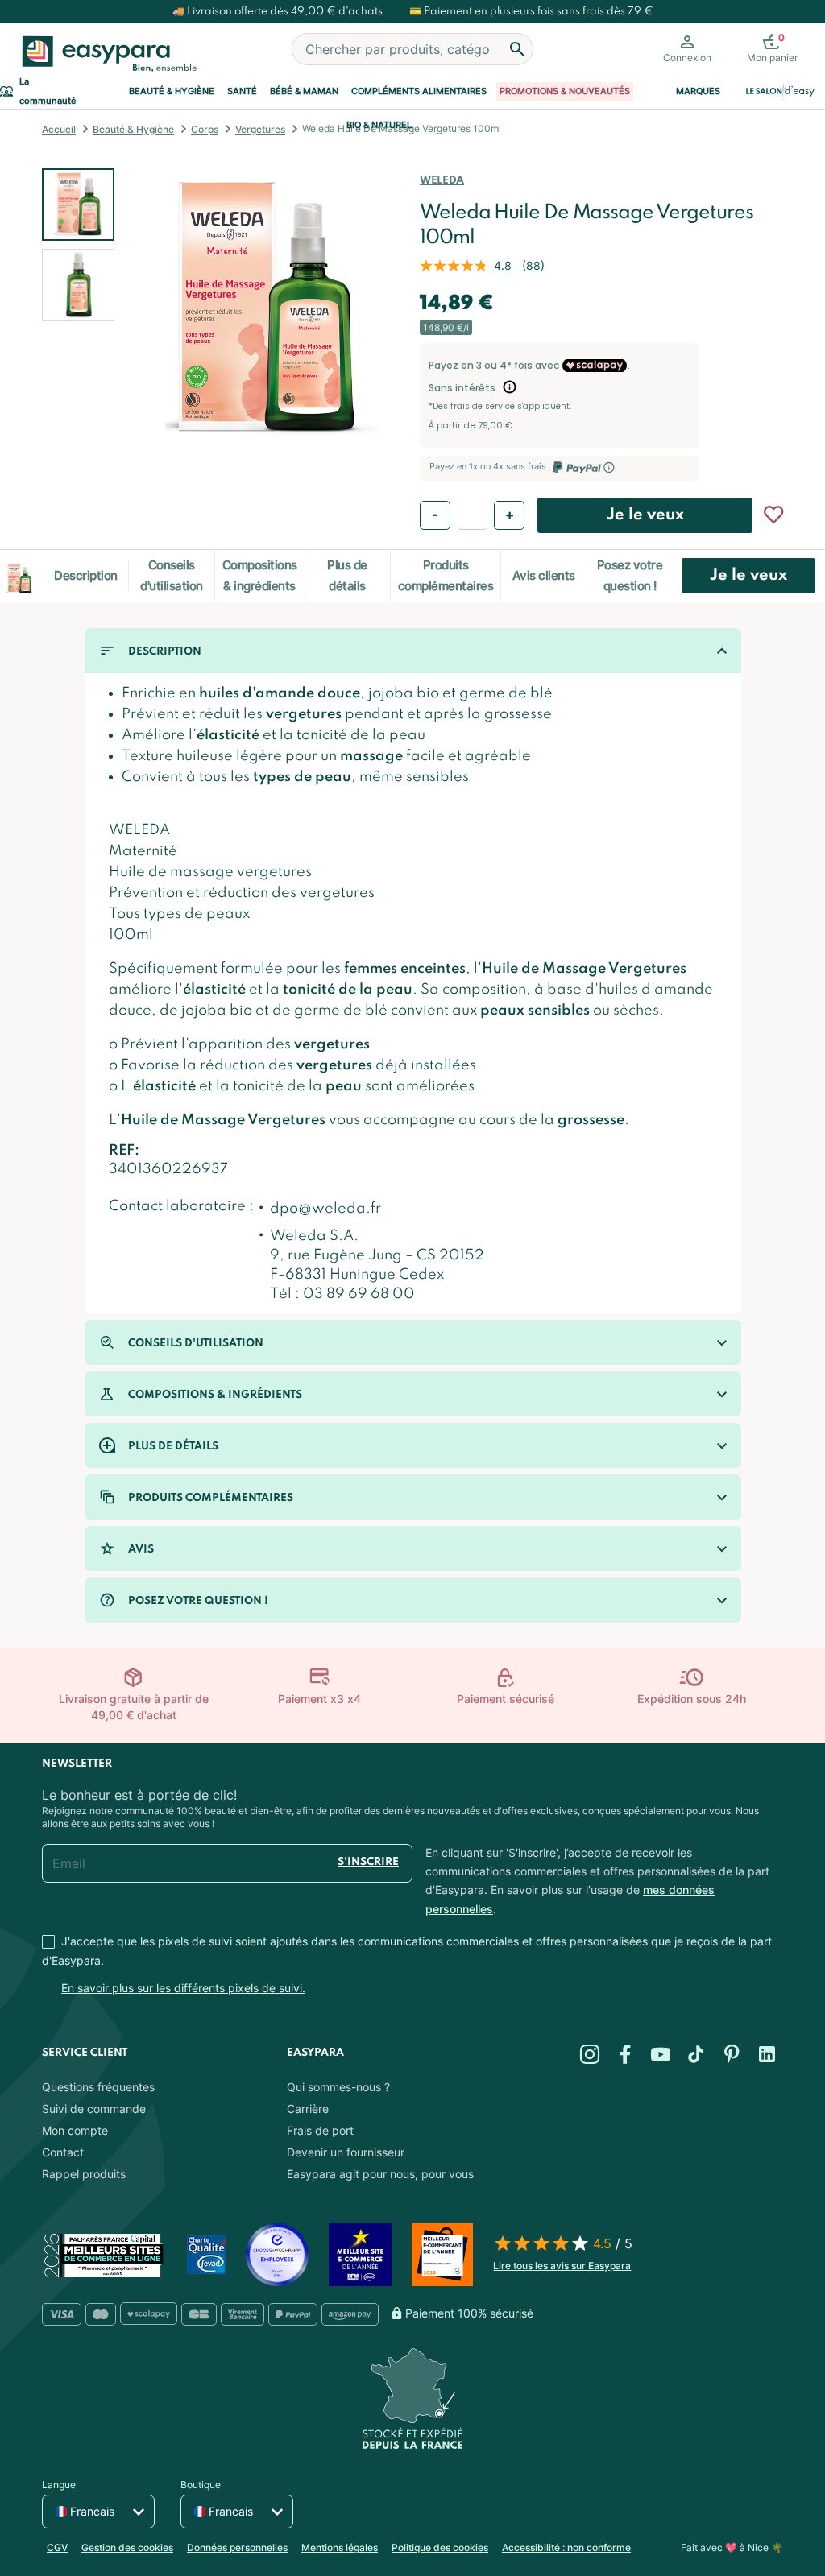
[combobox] (412, 49)
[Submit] (517, 49)
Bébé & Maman (304, 91)
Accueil (59, 129)
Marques (698, 91)
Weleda (442, 181)
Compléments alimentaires (419, 91)
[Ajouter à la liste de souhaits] (773, 515)
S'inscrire (368, 1862)
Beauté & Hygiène (172, 91)
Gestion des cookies (127, 2547)
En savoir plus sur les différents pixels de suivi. (183, 1988)
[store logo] (106, 54)
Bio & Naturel (379, 125)
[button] (78, 285)
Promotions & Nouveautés (565, 91)
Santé (242, 91)
